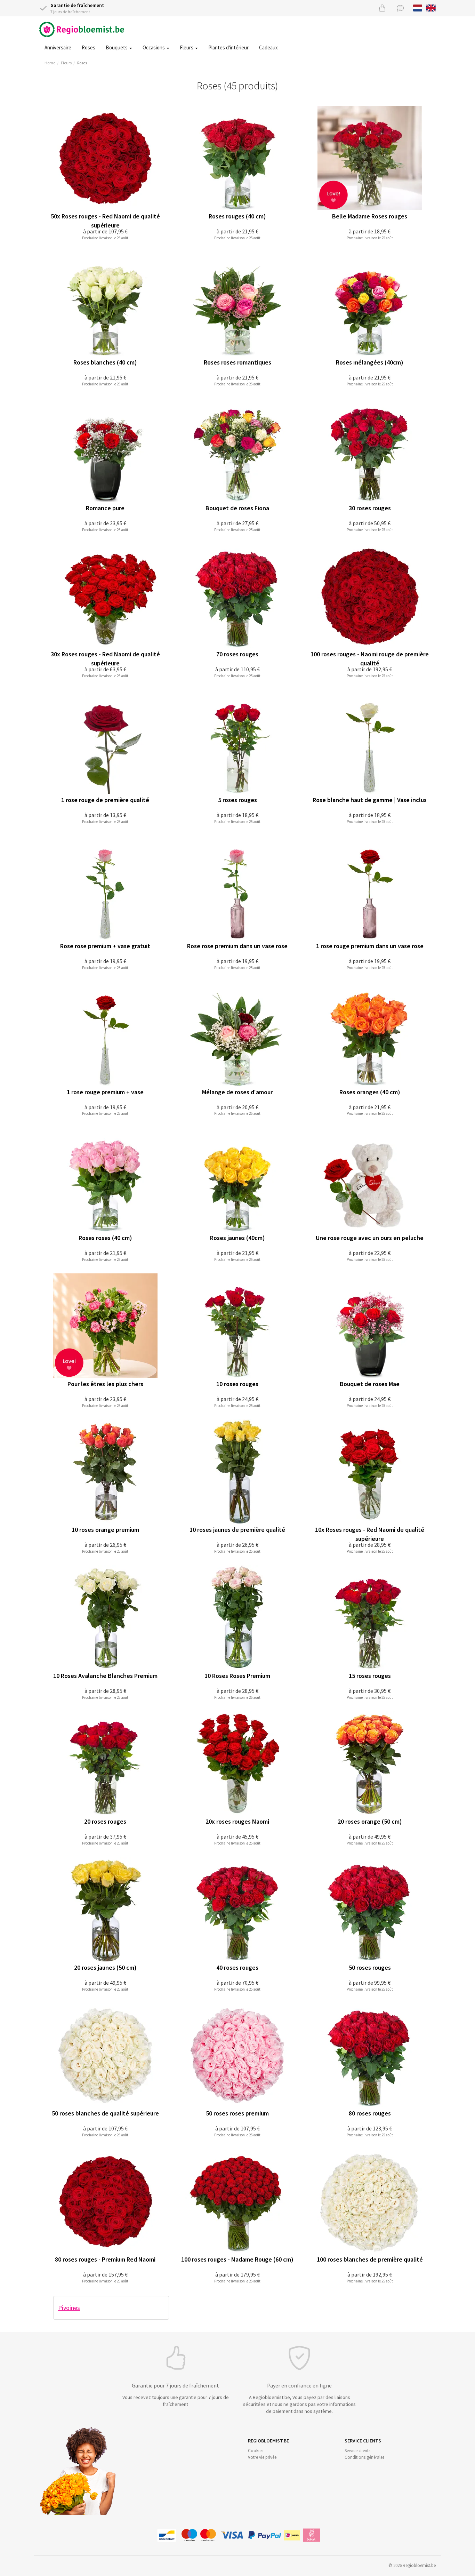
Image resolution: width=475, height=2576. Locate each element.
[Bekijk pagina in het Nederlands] (418, 7)
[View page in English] (431, 7)
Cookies (256, 2451)
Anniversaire (58, 47)
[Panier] (382, 8)
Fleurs (187, 47)
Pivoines (69, 2308)
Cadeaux (268, 47)
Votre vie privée (262, 2457)
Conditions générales (364, 2457)
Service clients (357, 2451)
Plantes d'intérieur (228, 47)
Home (50, 63)
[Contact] (400, 8)
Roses (88, 47)
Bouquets (117, 47)
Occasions (154, 47)
